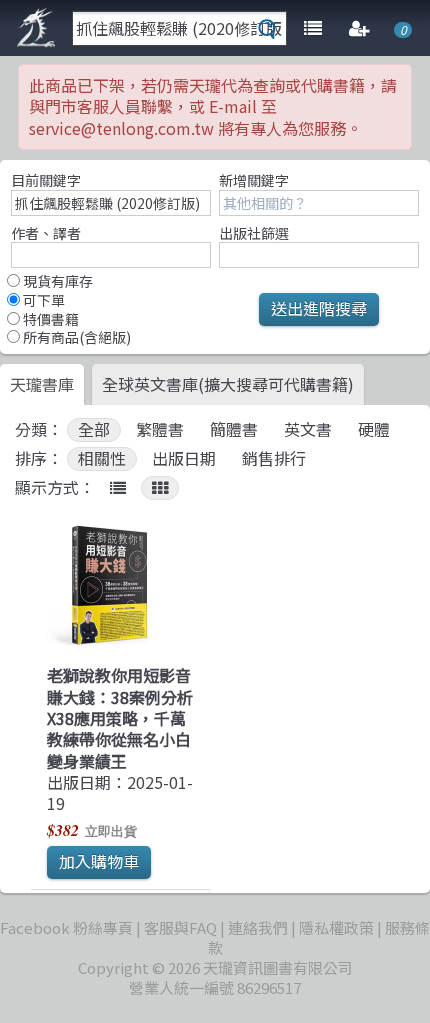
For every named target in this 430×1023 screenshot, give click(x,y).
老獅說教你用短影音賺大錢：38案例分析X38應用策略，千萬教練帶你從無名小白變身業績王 (120, 717)
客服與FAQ (180, 927)
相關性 (102, 458)
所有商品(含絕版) (75, 337)
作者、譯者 (46, 233)
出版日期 (184, 458)
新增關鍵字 (254, 180)
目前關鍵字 (46, 180)
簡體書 (234, 429)
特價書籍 (49, 319)
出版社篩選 (254, 233)
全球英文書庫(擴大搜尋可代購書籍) (228, 384)
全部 (94, 429)
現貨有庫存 (56, 281)
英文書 (308, 429)
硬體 (374, 429)
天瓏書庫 (42, 384)
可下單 (42, 300)
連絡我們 (258, 927)
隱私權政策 (336, 927)
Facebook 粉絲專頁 (66, 927)
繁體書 (160, 429)
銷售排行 (274, 458)
